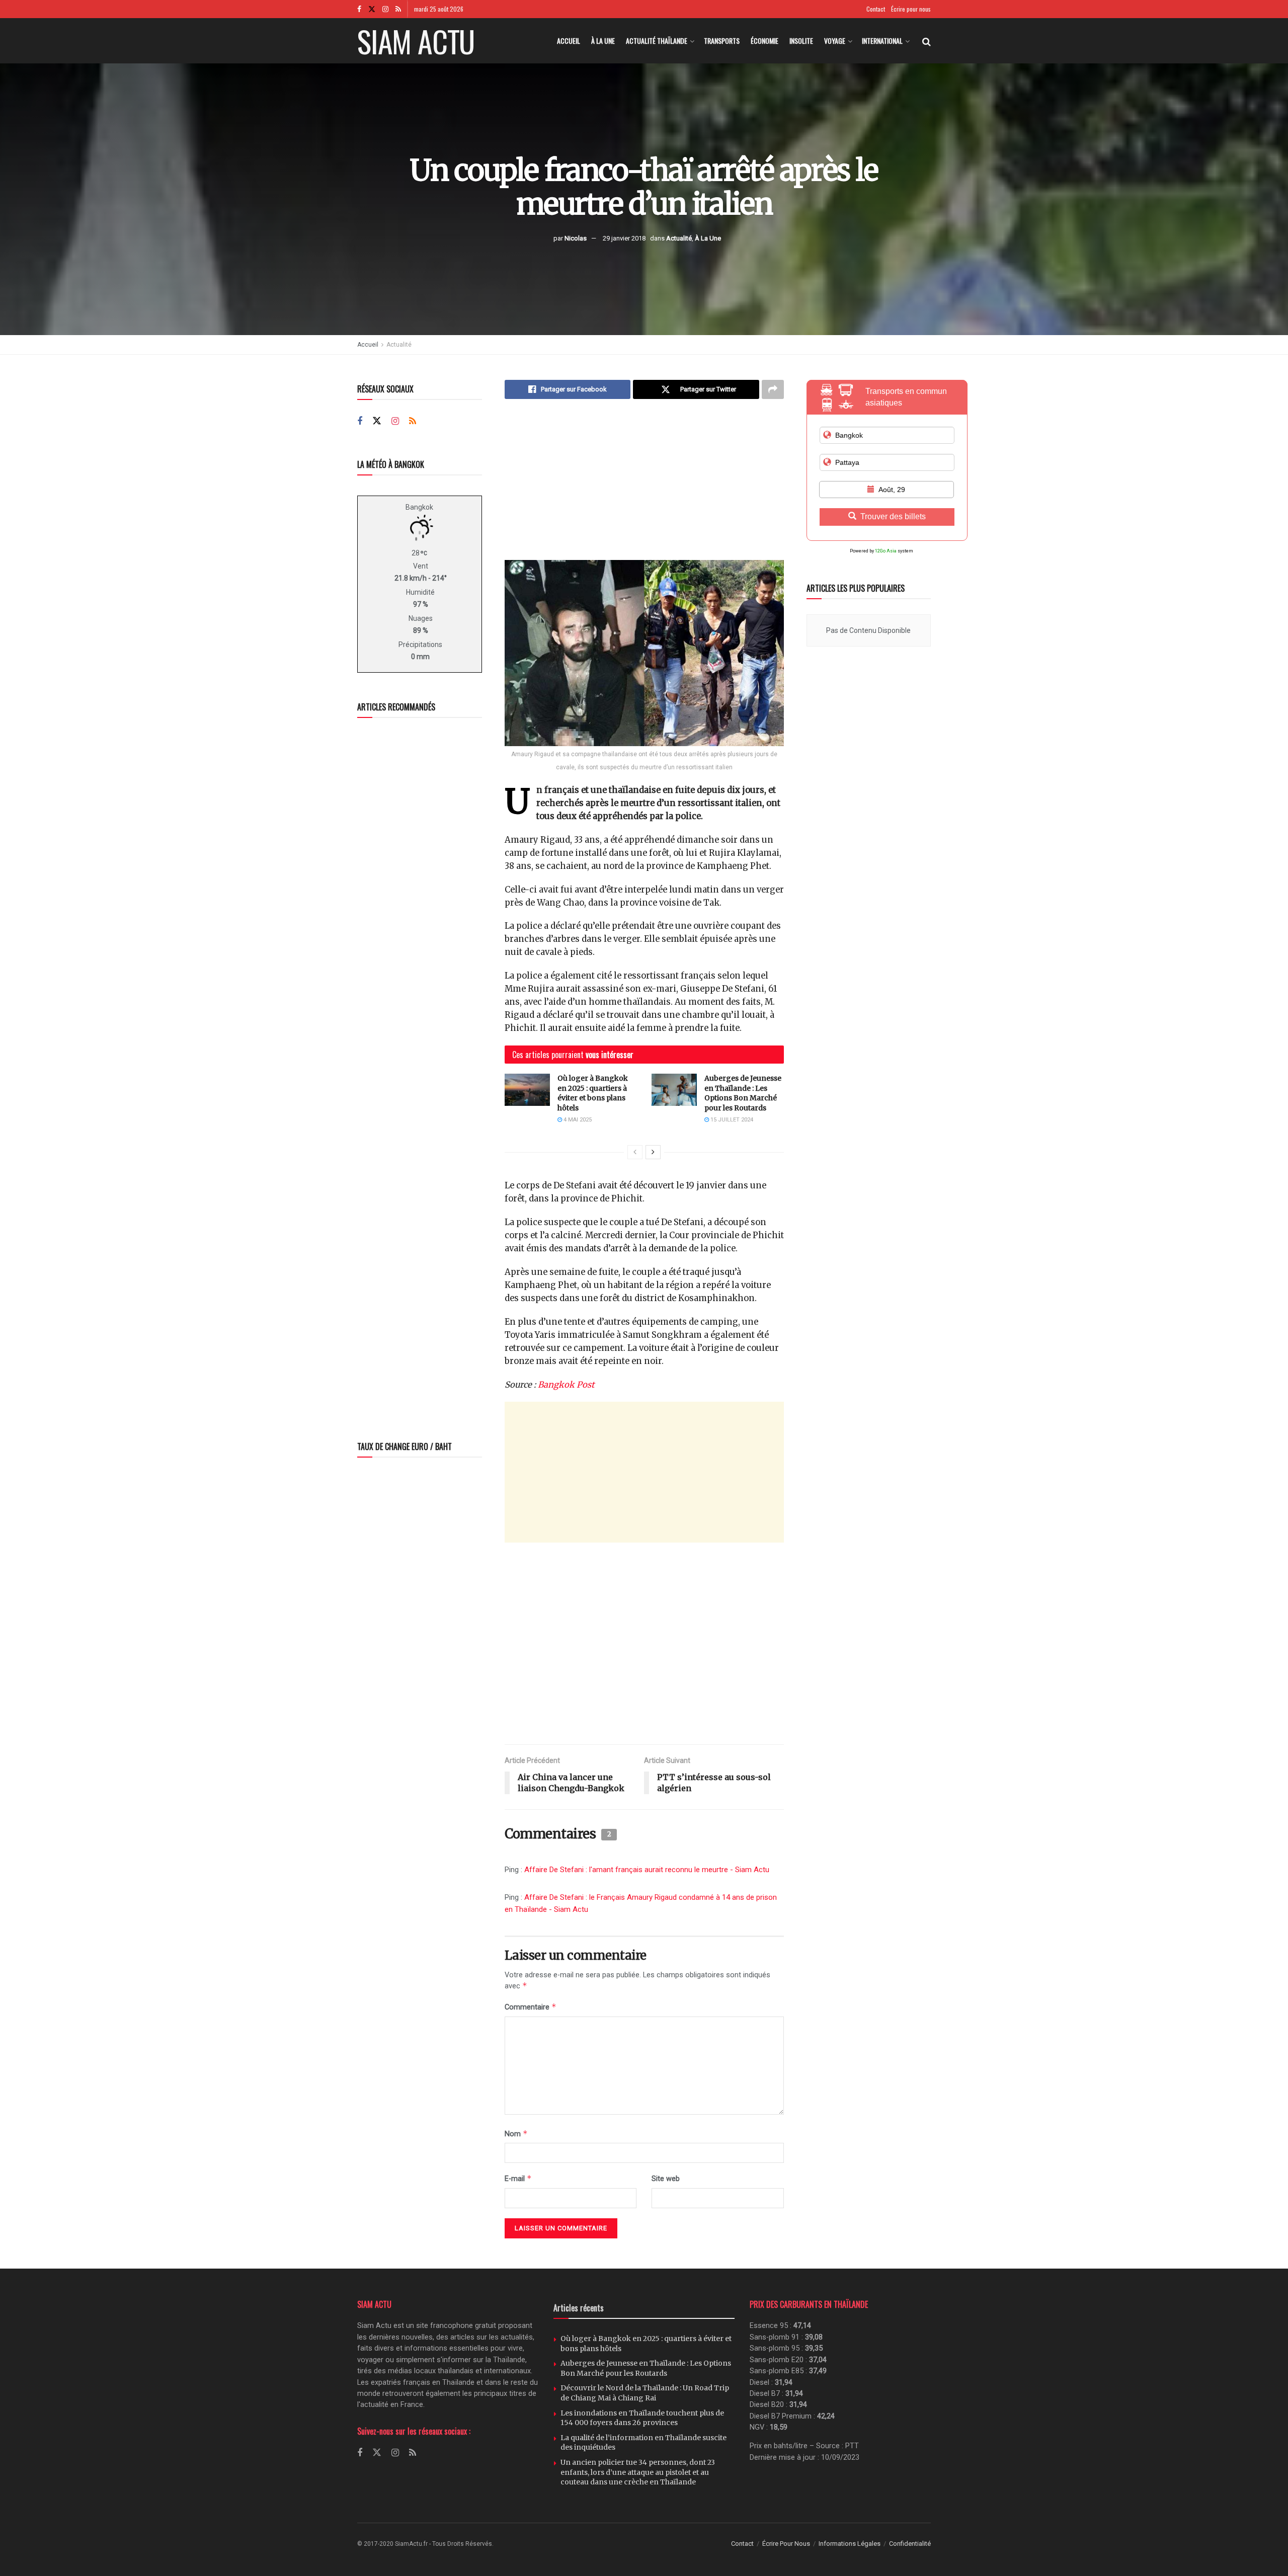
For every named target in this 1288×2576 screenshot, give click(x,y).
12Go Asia (886, 551)
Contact (876, 9)
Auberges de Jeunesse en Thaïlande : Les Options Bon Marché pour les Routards (743, 1093)
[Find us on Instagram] (385, 9)
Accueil (569, 41)
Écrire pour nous (911, 9)
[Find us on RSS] (398, 9)
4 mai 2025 (577, 1120)
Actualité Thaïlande (657, 41)
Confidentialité (910, 2544)
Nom (516, 2134)
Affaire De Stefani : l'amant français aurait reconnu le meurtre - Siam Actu (647, 1870)
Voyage (835, 41)
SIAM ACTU (416, 41)
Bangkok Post (566, 1385)
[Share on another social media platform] (773, 389)
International (882, 41)
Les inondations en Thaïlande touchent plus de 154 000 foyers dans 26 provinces (642, 2418)
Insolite (801, 41)
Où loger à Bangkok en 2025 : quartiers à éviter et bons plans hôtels (593, 1093)
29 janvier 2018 (624, 238)
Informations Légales (850, 2544)
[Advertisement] (644, 487)
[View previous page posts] (635, 1152)
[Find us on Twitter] (372, 9)
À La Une (603, 41)
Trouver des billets (893, 516)
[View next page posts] (653, 1152)
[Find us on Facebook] (359, 9)
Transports (722, 41)
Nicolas (576, 238)
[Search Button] (927, 41)
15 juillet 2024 (731, 1120)
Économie (764, 41)
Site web (666, 2179)
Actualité (679, 238)
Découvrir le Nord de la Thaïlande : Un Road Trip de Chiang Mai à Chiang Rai (645, 2393)
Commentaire (531, 2007)
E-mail (518, 2178)
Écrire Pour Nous (786, 2544)
